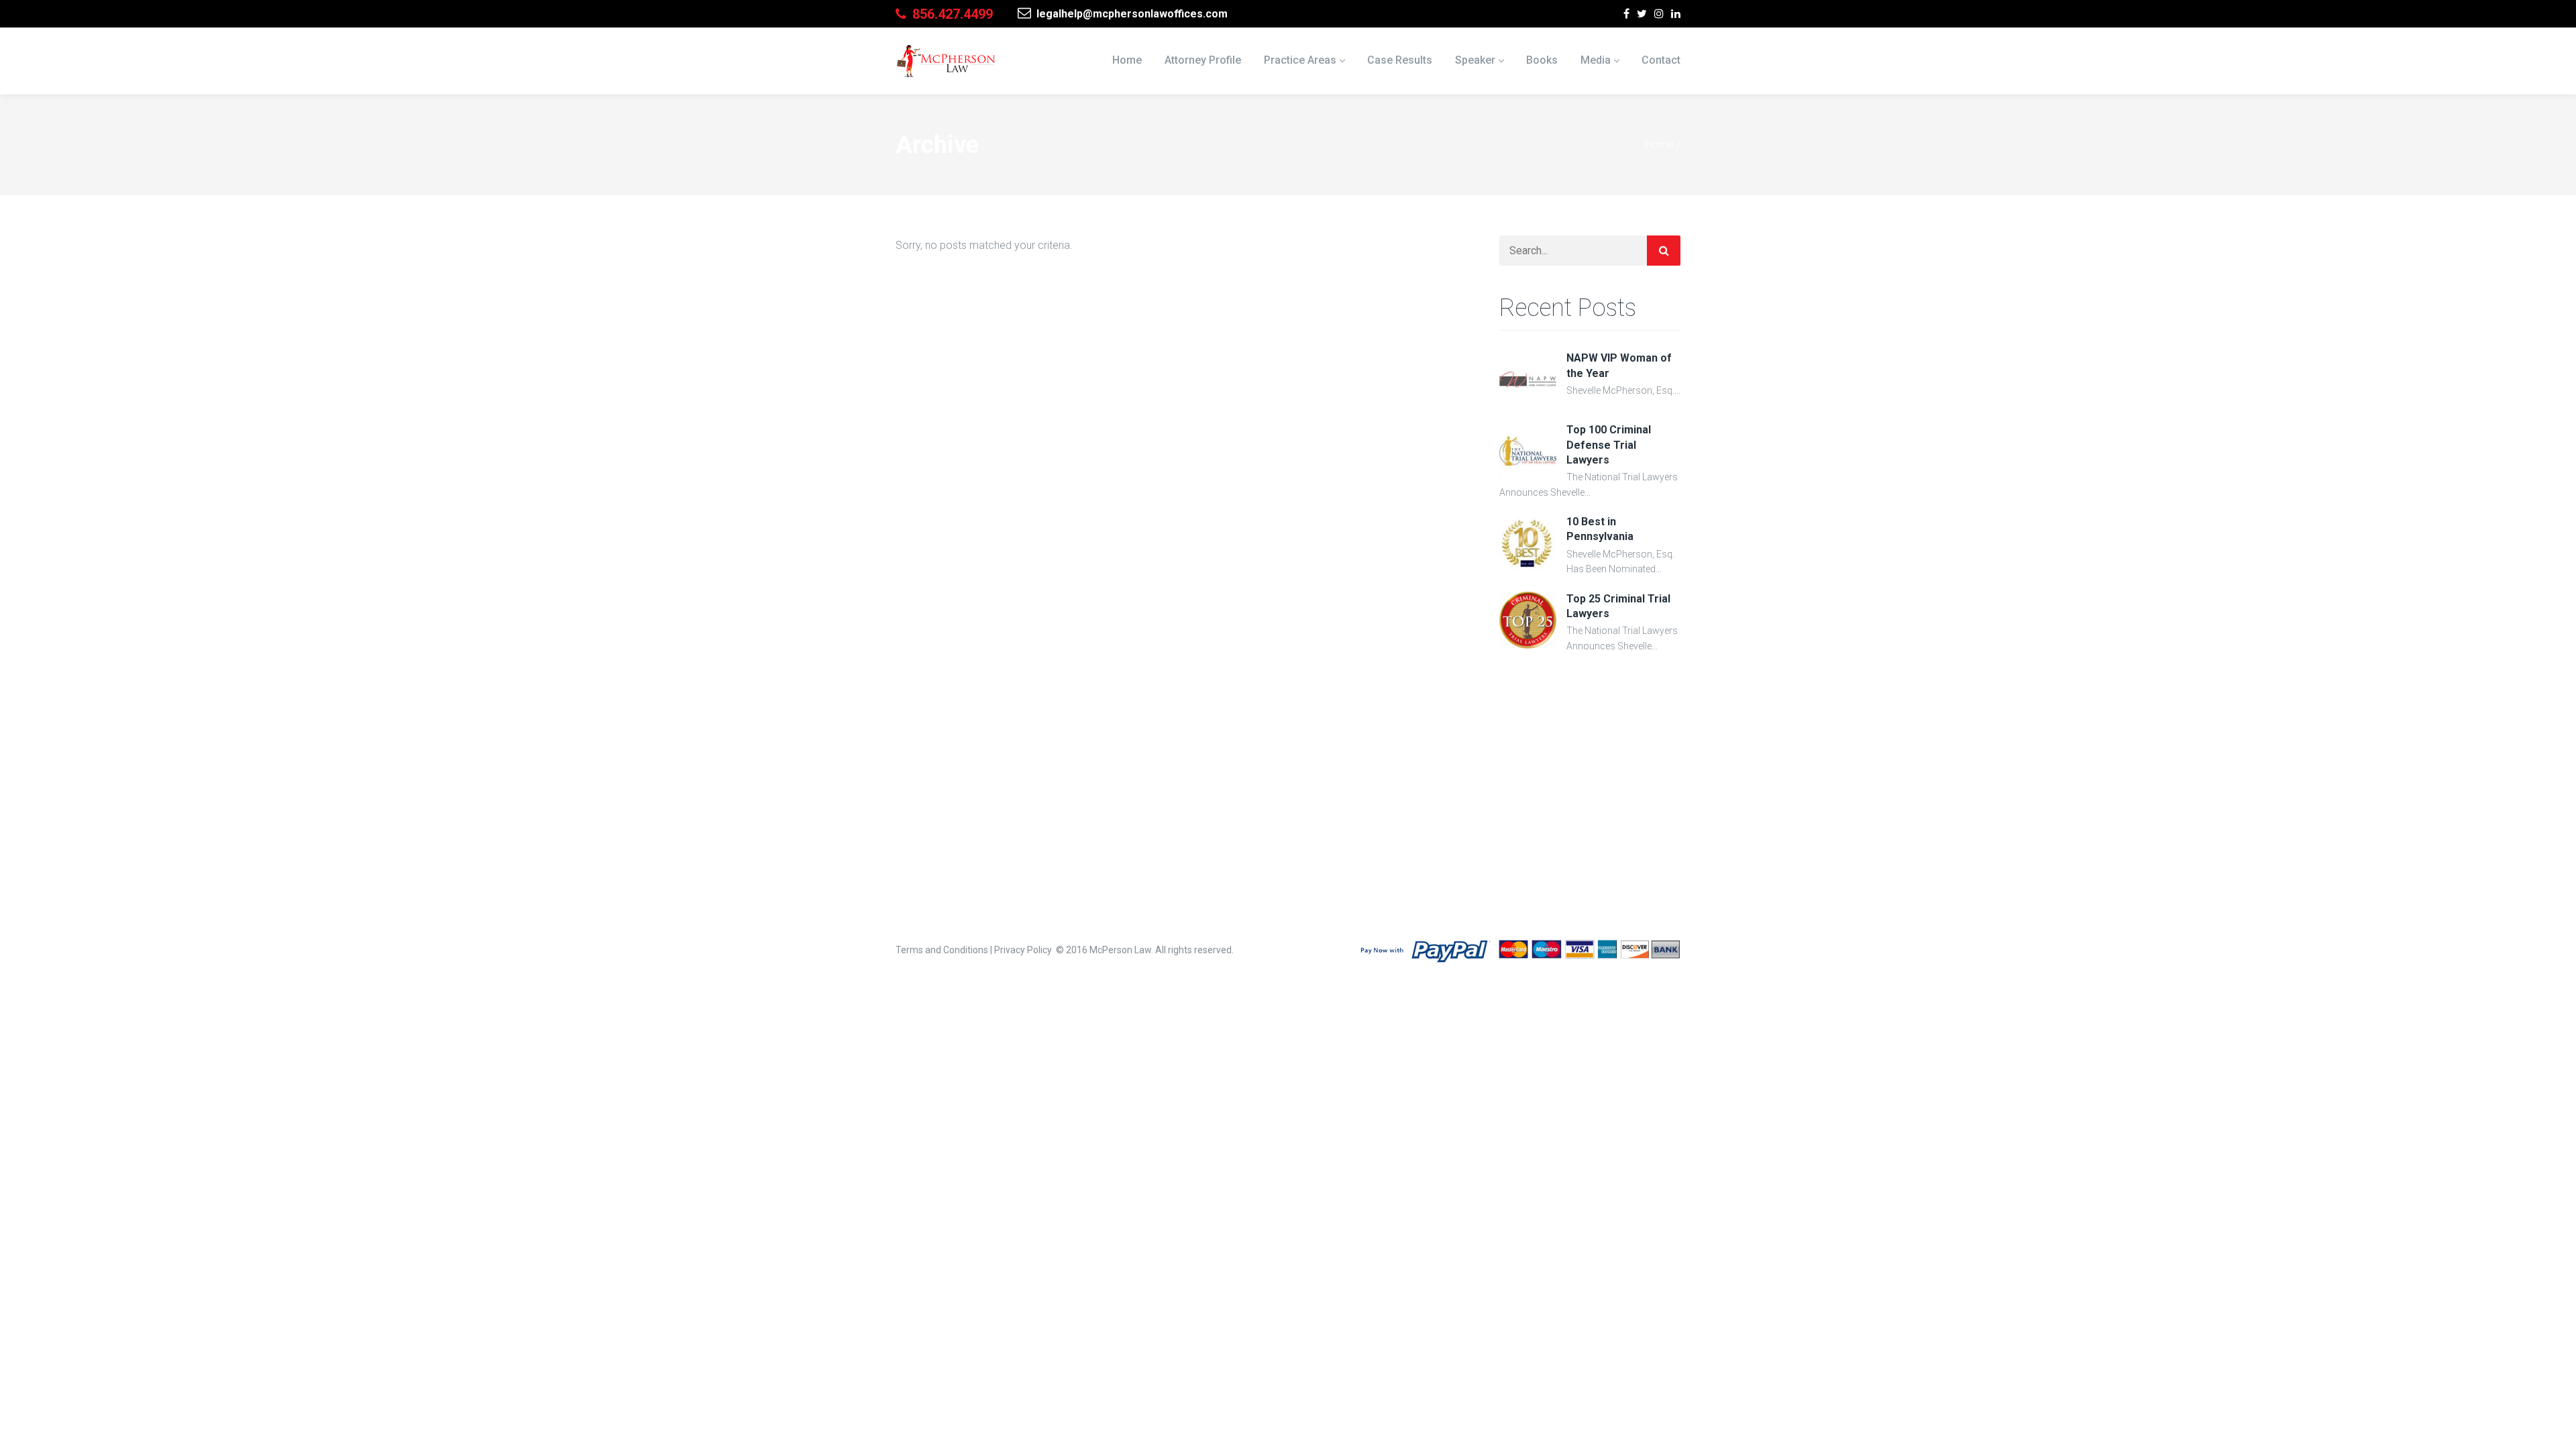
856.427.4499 (951, 14)
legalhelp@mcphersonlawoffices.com (1131, 14)
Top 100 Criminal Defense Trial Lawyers (1609, 445)
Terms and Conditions (942, 950)
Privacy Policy (1023, 950)
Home (1659, 145)
